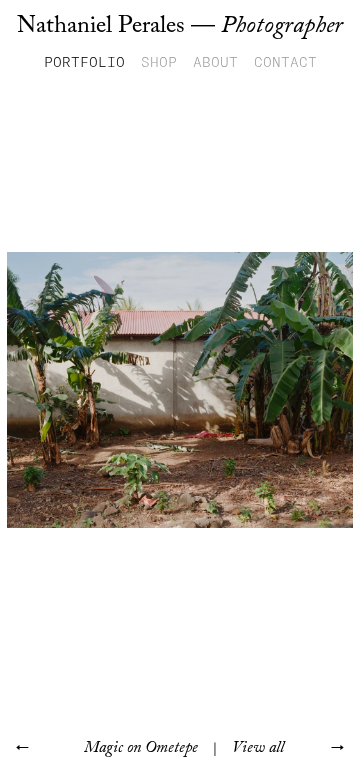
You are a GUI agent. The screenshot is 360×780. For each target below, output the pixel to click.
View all (258, 748)
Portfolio (84, 62)
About (215, 62)
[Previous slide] (90, 390)
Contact (285, 62)
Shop (159, 62)
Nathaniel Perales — (180, 26)
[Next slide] (270, 390)
